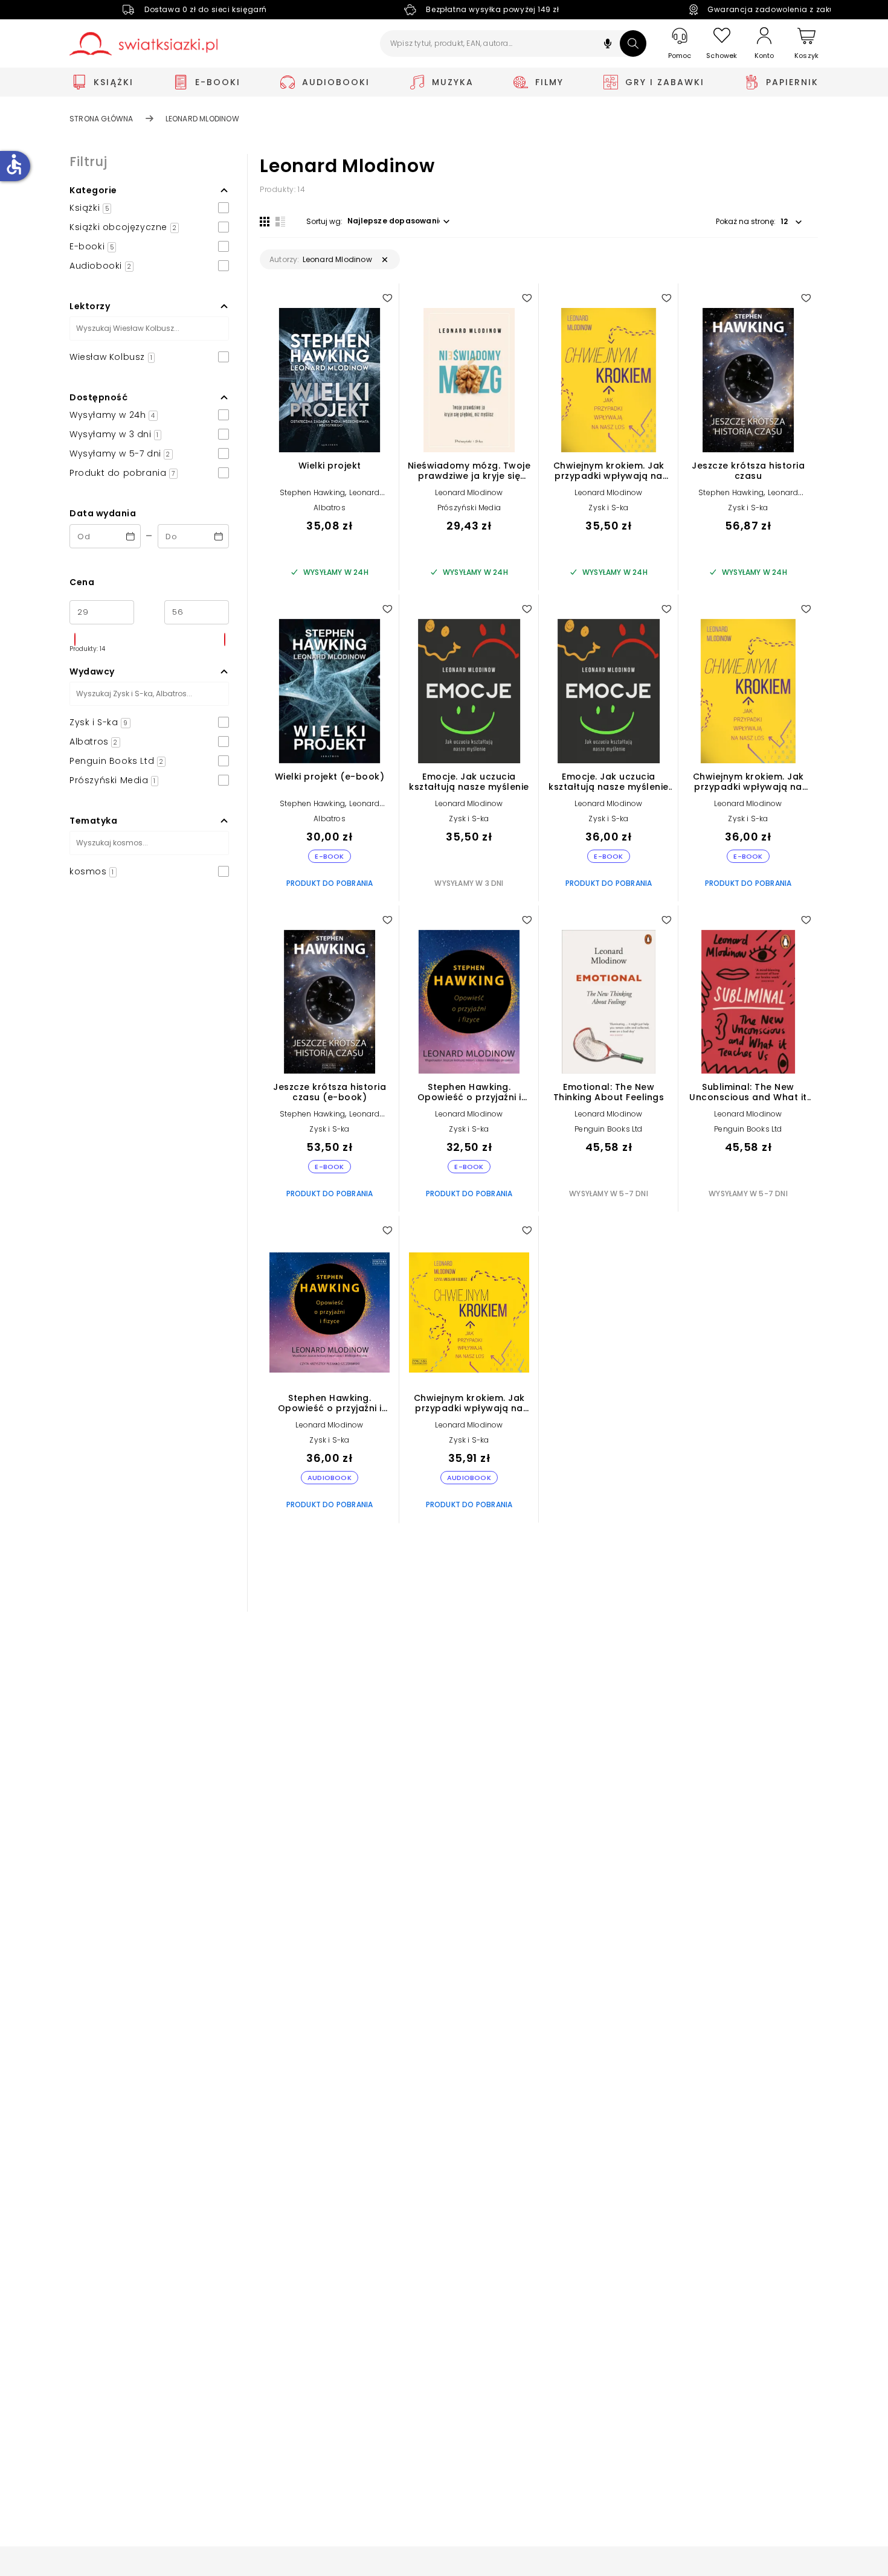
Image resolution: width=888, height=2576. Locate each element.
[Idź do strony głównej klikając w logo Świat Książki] (143, 44)
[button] (608, 45)
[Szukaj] (633, 43)
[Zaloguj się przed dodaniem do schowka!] (387, 298)
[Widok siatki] (265, 222)
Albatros (330, 508)
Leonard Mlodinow (469, 492)
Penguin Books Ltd (608, 1129)
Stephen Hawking (312, 492)
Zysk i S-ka (608, 508)
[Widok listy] (280, 222)
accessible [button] (14, 164)
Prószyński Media (469, 508)
